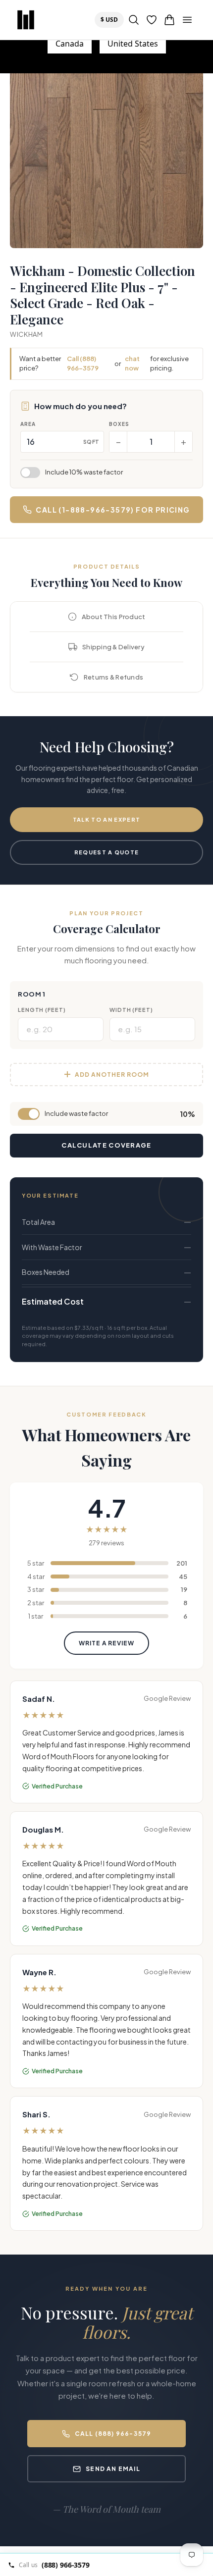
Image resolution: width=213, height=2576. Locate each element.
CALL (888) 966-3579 (113, 2434)
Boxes (119, 424)
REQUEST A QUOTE (107, 852)
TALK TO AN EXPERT (106, 819)
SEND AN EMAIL (113, 2469)
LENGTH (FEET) (42, 1010)
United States (133, 44)
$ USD (112, 19)
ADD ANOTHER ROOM (112, 1075)
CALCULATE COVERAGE (106, 1145)
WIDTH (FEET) (131, 1010)
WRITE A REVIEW (106, 1643)
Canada (70, 44)
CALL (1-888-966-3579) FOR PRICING (113, 510)
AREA (28, 424)
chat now (132, 364)
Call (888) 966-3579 (83, 364)
